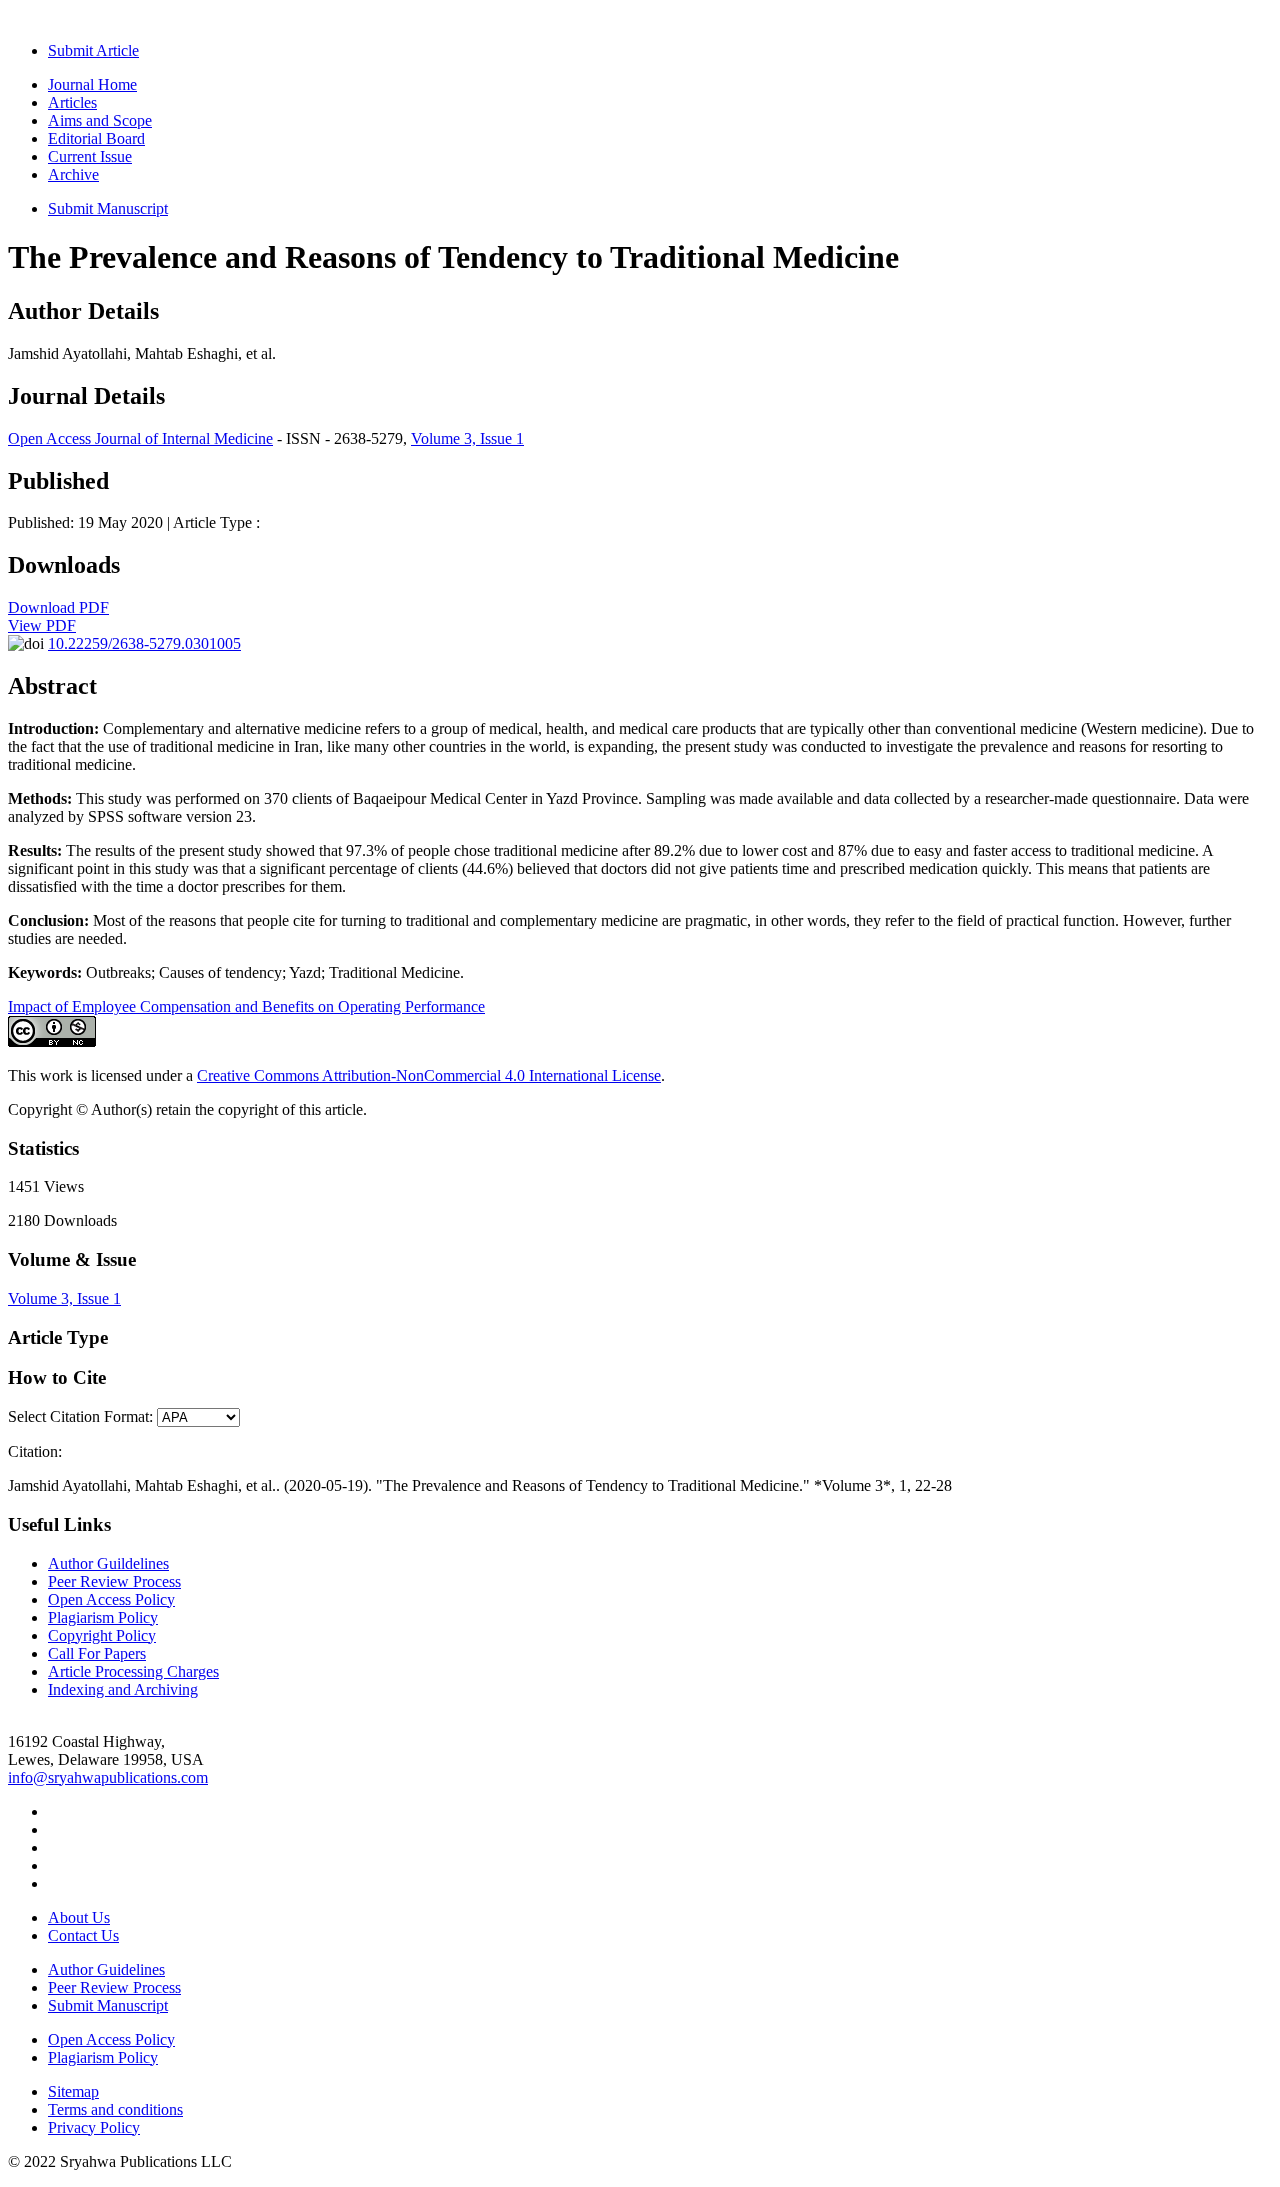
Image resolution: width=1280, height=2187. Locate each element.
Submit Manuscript (108, 208)
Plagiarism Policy (103, 1617)
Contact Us (83, 1935)
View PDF (42, 625)
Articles (72, 102)
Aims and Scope (100, 120)
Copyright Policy (102, 1635)
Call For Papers (97, 1653)
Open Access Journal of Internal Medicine (140, 438)
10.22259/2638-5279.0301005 (144, 643)
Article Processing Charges (133, 1671)
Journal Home (92, 84)
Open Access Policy (111, 1599)
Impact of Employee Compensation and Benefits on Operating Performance (246, 1006)
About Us (79, 1917)
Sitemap (73, 2091)
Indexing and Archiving (123, 1689)
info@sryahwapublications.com (108, 1777)
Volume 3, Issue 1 (467, 438)
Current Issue (90, 156)
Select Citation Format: (80, 1416)
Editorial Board (96, 138)
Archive (73, 174)
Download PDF (58, 607)
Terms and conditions (115, 2109)
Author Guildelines (108, 1563)
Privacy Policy (94, 2127)
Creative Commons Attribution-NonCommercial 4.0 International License (429, 1075)
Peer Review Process (114, 1581)
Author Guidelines (106, 1969)
